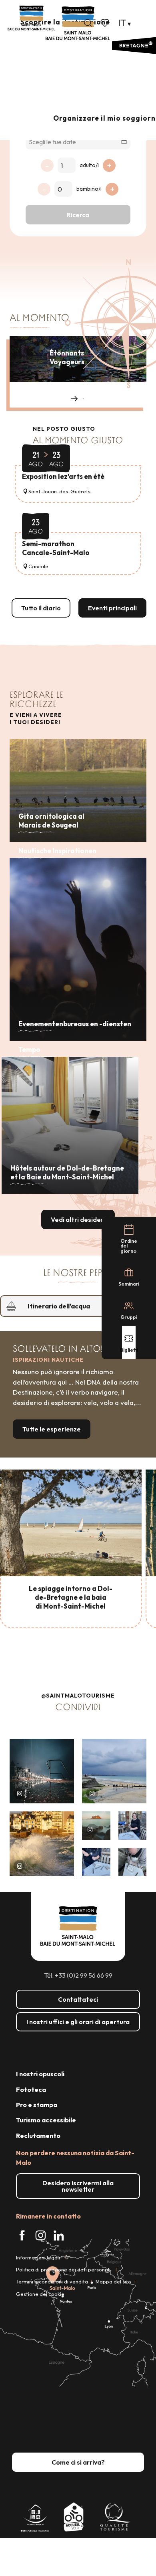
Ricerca (78, 215)
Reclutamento (38, 2136)
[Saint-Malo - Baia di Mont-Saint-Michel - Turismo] (78, 23)
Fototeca (31, 2089)
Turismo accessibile (46, 2120)
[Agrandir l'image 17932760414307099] (96, 1826)
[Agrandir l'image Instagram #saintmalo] (42, 1771)
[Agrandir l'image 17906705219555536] (42, 1844)
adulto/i (89, 165)
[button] (88, 23)
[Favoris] (106, 23)
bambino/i (89, 189)
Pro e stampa (37, 2105)
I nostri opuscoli (40, 2074)
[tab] (70, 1306)
